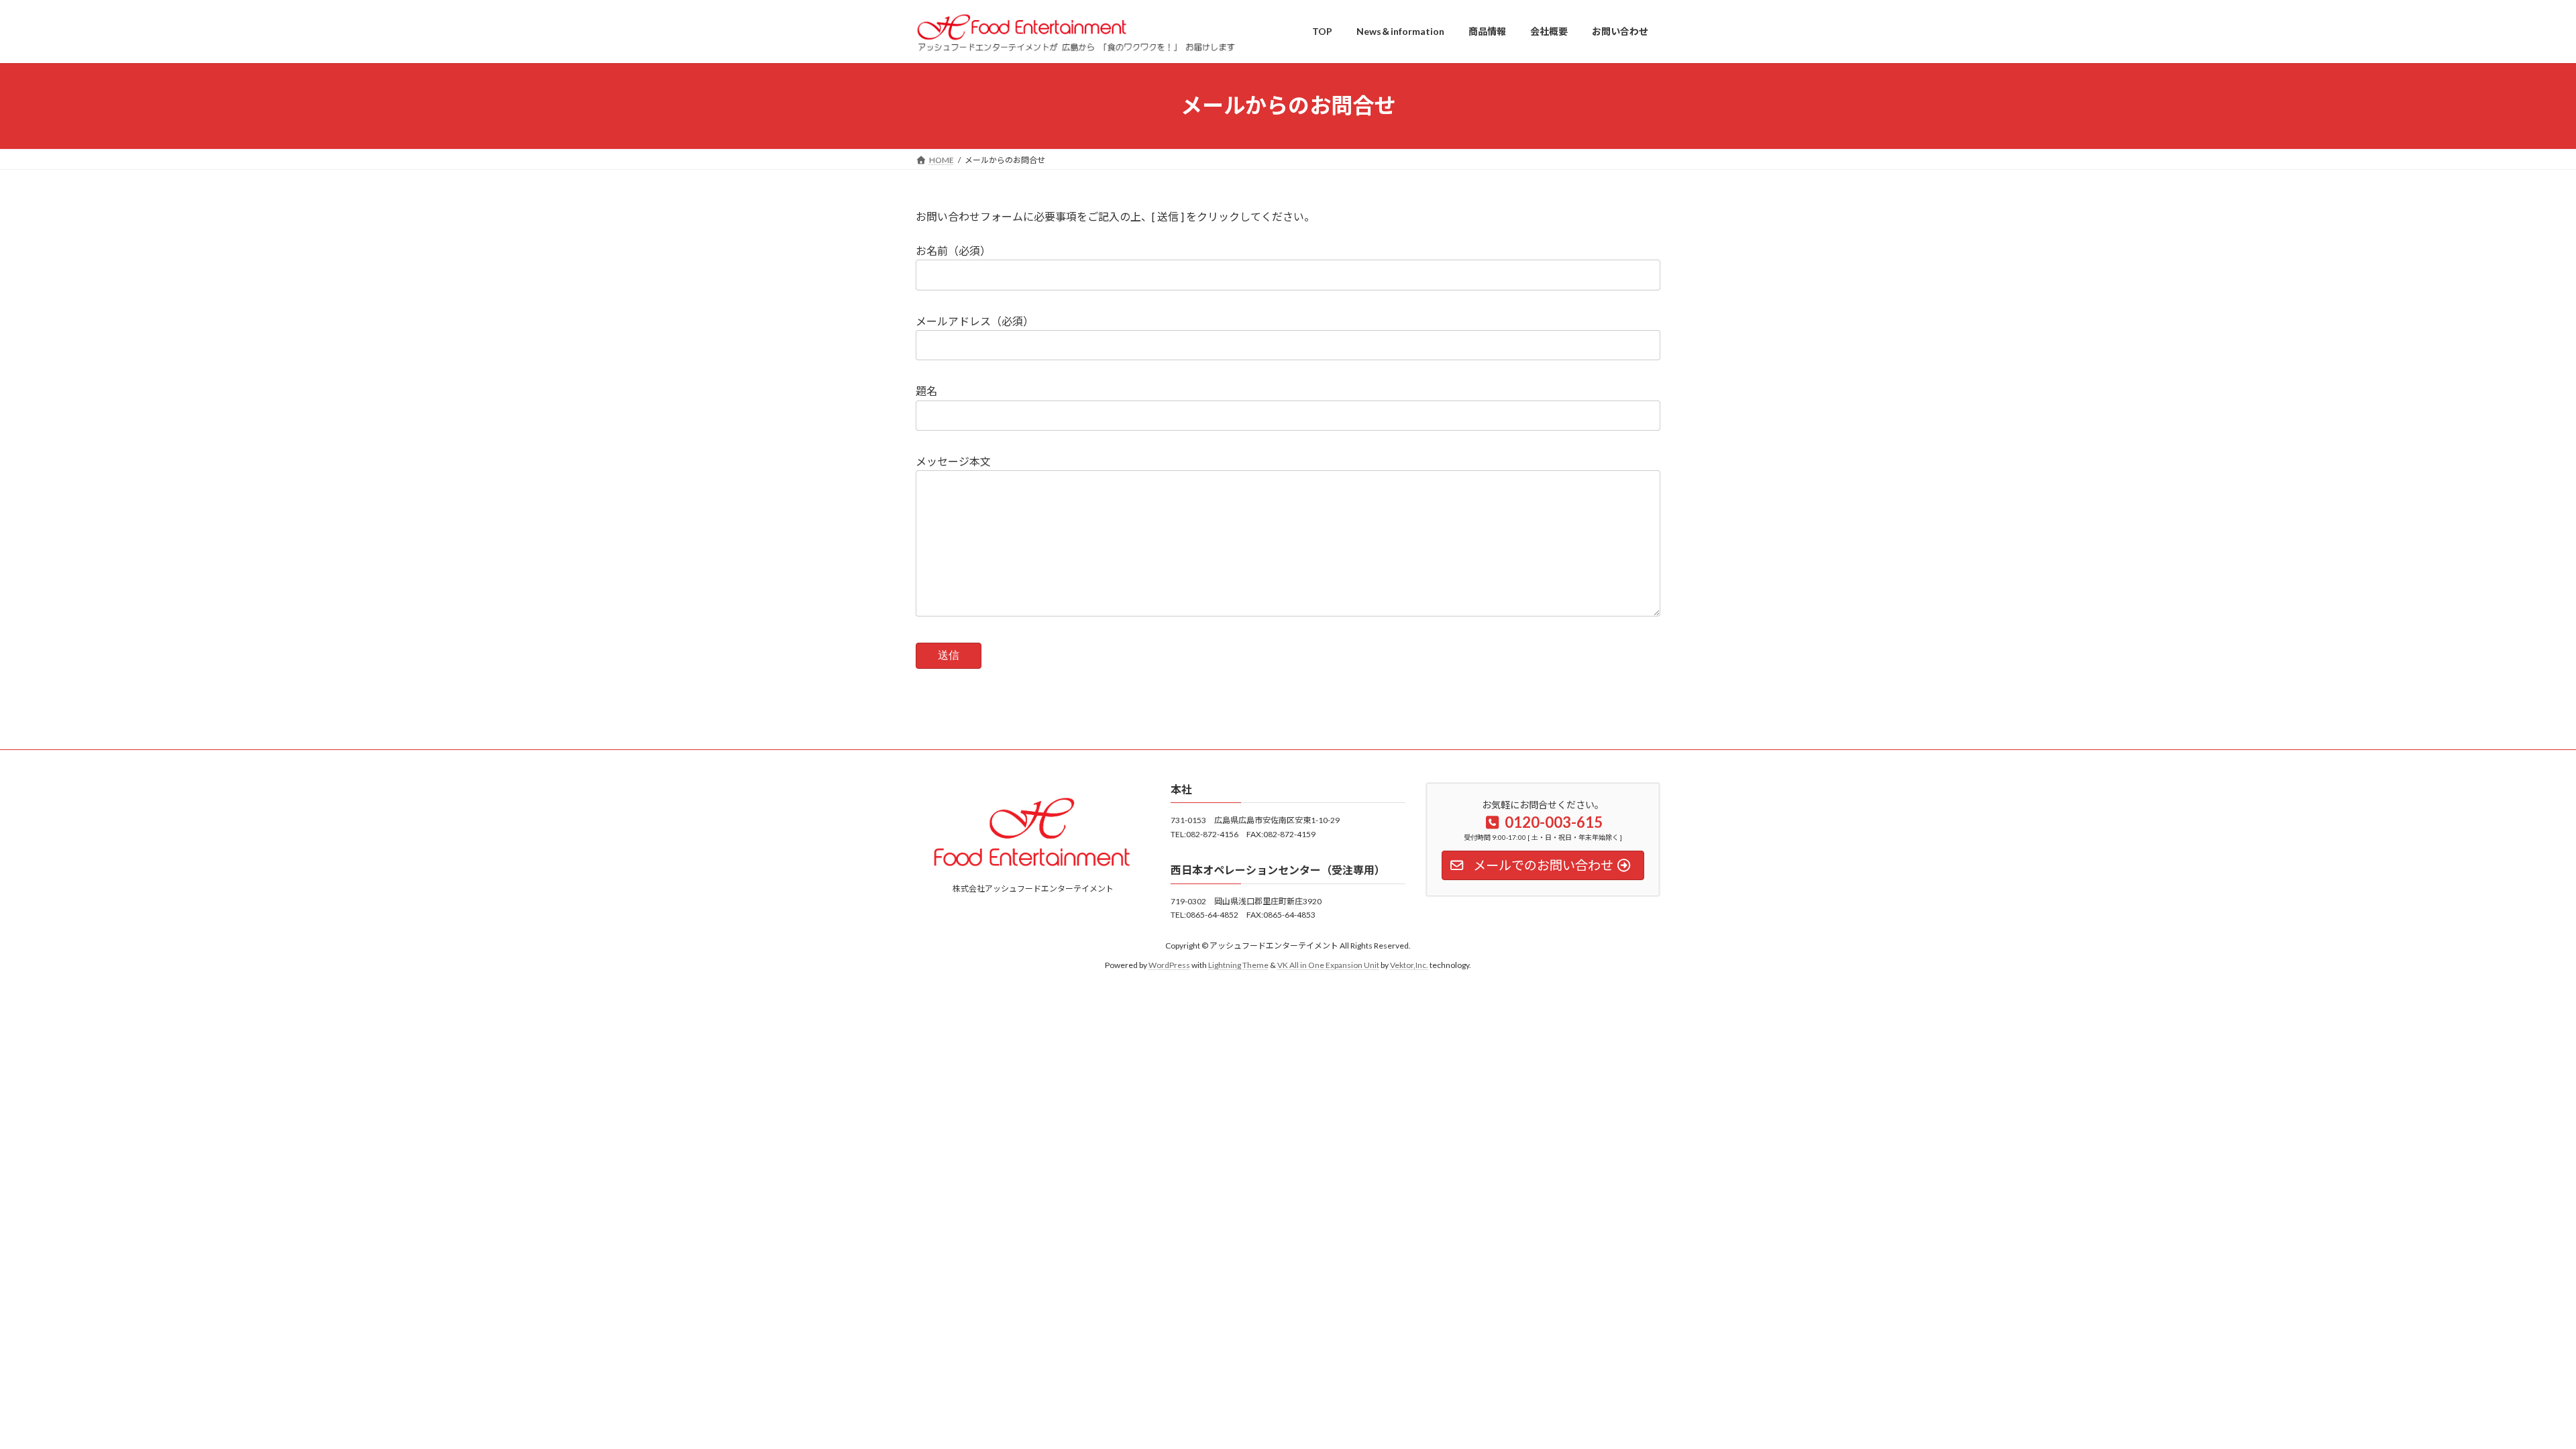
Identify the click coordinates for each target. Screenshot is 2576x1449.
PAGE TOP (2509, 1393)
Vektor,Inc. (1409, 965)
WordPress (1169, 965)
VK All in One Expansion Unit (1328, 965)
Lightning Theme (1238, 965)
